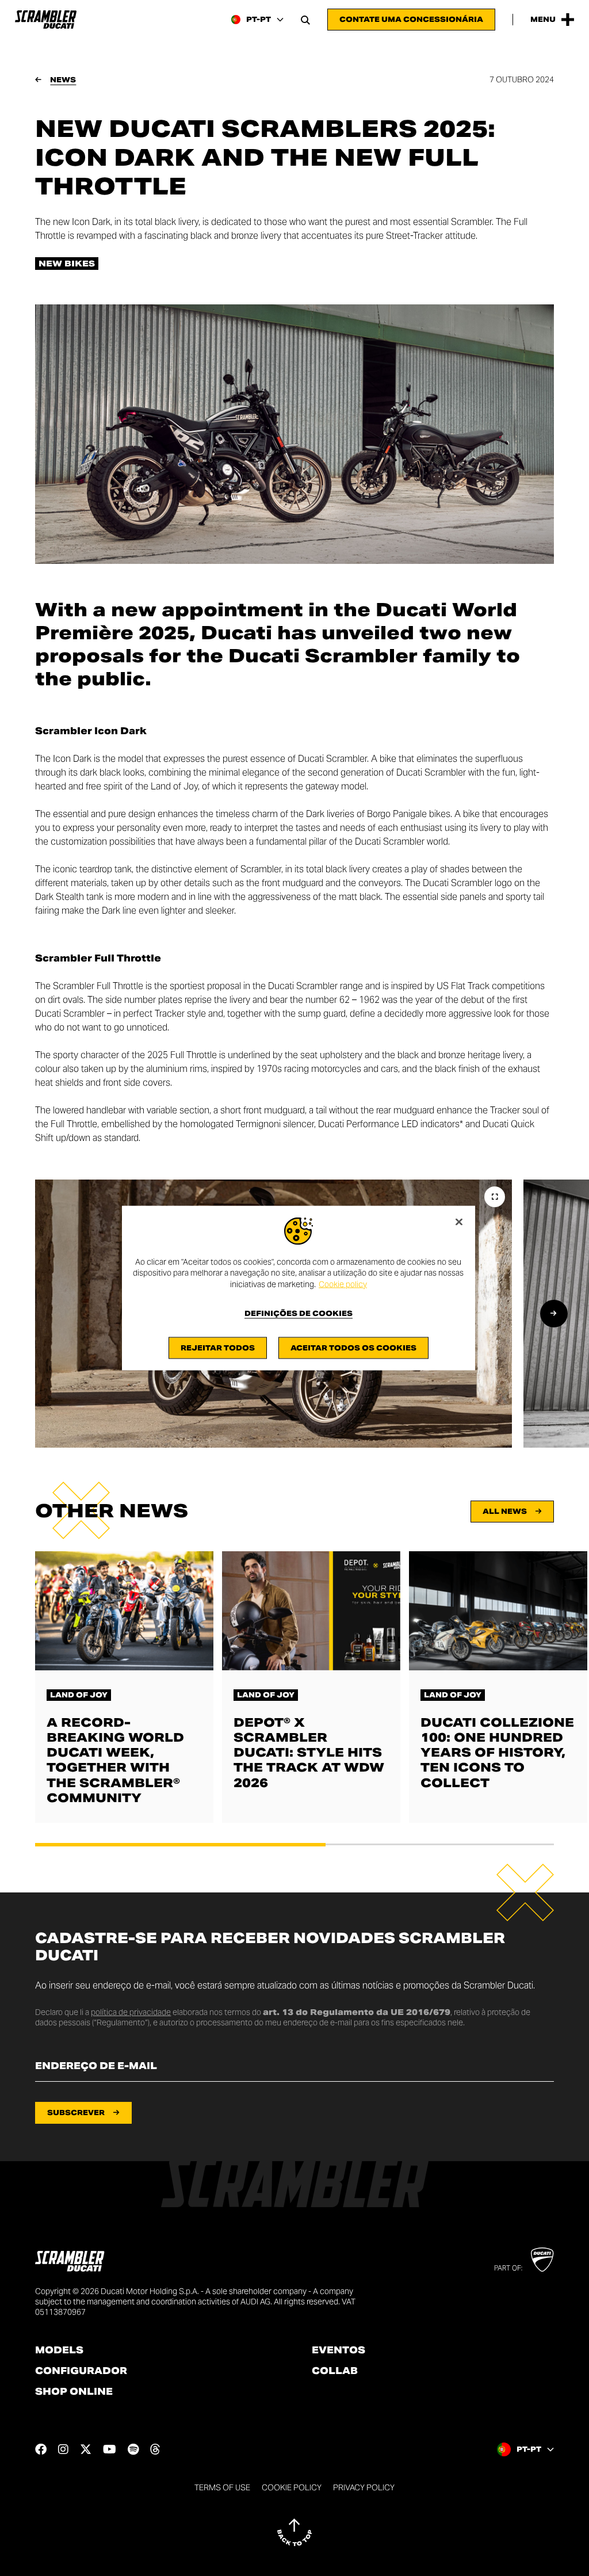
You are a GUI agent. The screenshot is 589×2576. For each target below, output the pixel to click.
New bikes (67, 264)
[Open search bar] (305, 20)
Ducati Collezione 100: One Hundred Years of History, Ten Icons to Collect (497, 1753)
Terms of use (222, 2487)
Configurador (81, 2371)
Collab (335, 2371)
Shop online (74, 2392)
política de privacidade (131, 2012)
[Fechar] (459, 1222)
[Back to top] (294, 2532)
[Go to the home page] (46, 20)
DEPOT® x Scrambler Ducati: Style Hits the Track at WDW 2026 (309, 1753)
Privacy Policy (364, 2487)
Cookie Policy (292, 2487)
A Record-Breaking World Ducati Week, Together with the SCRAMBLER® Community (115, 1760)
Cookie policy (343, 1284)
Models (59, 2350)
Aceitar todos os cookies (353, 1348)
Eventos (339, 2350)
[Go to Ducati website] (542, 2260)
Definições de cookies (299, 1314)
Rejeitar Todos (218, 1348)
